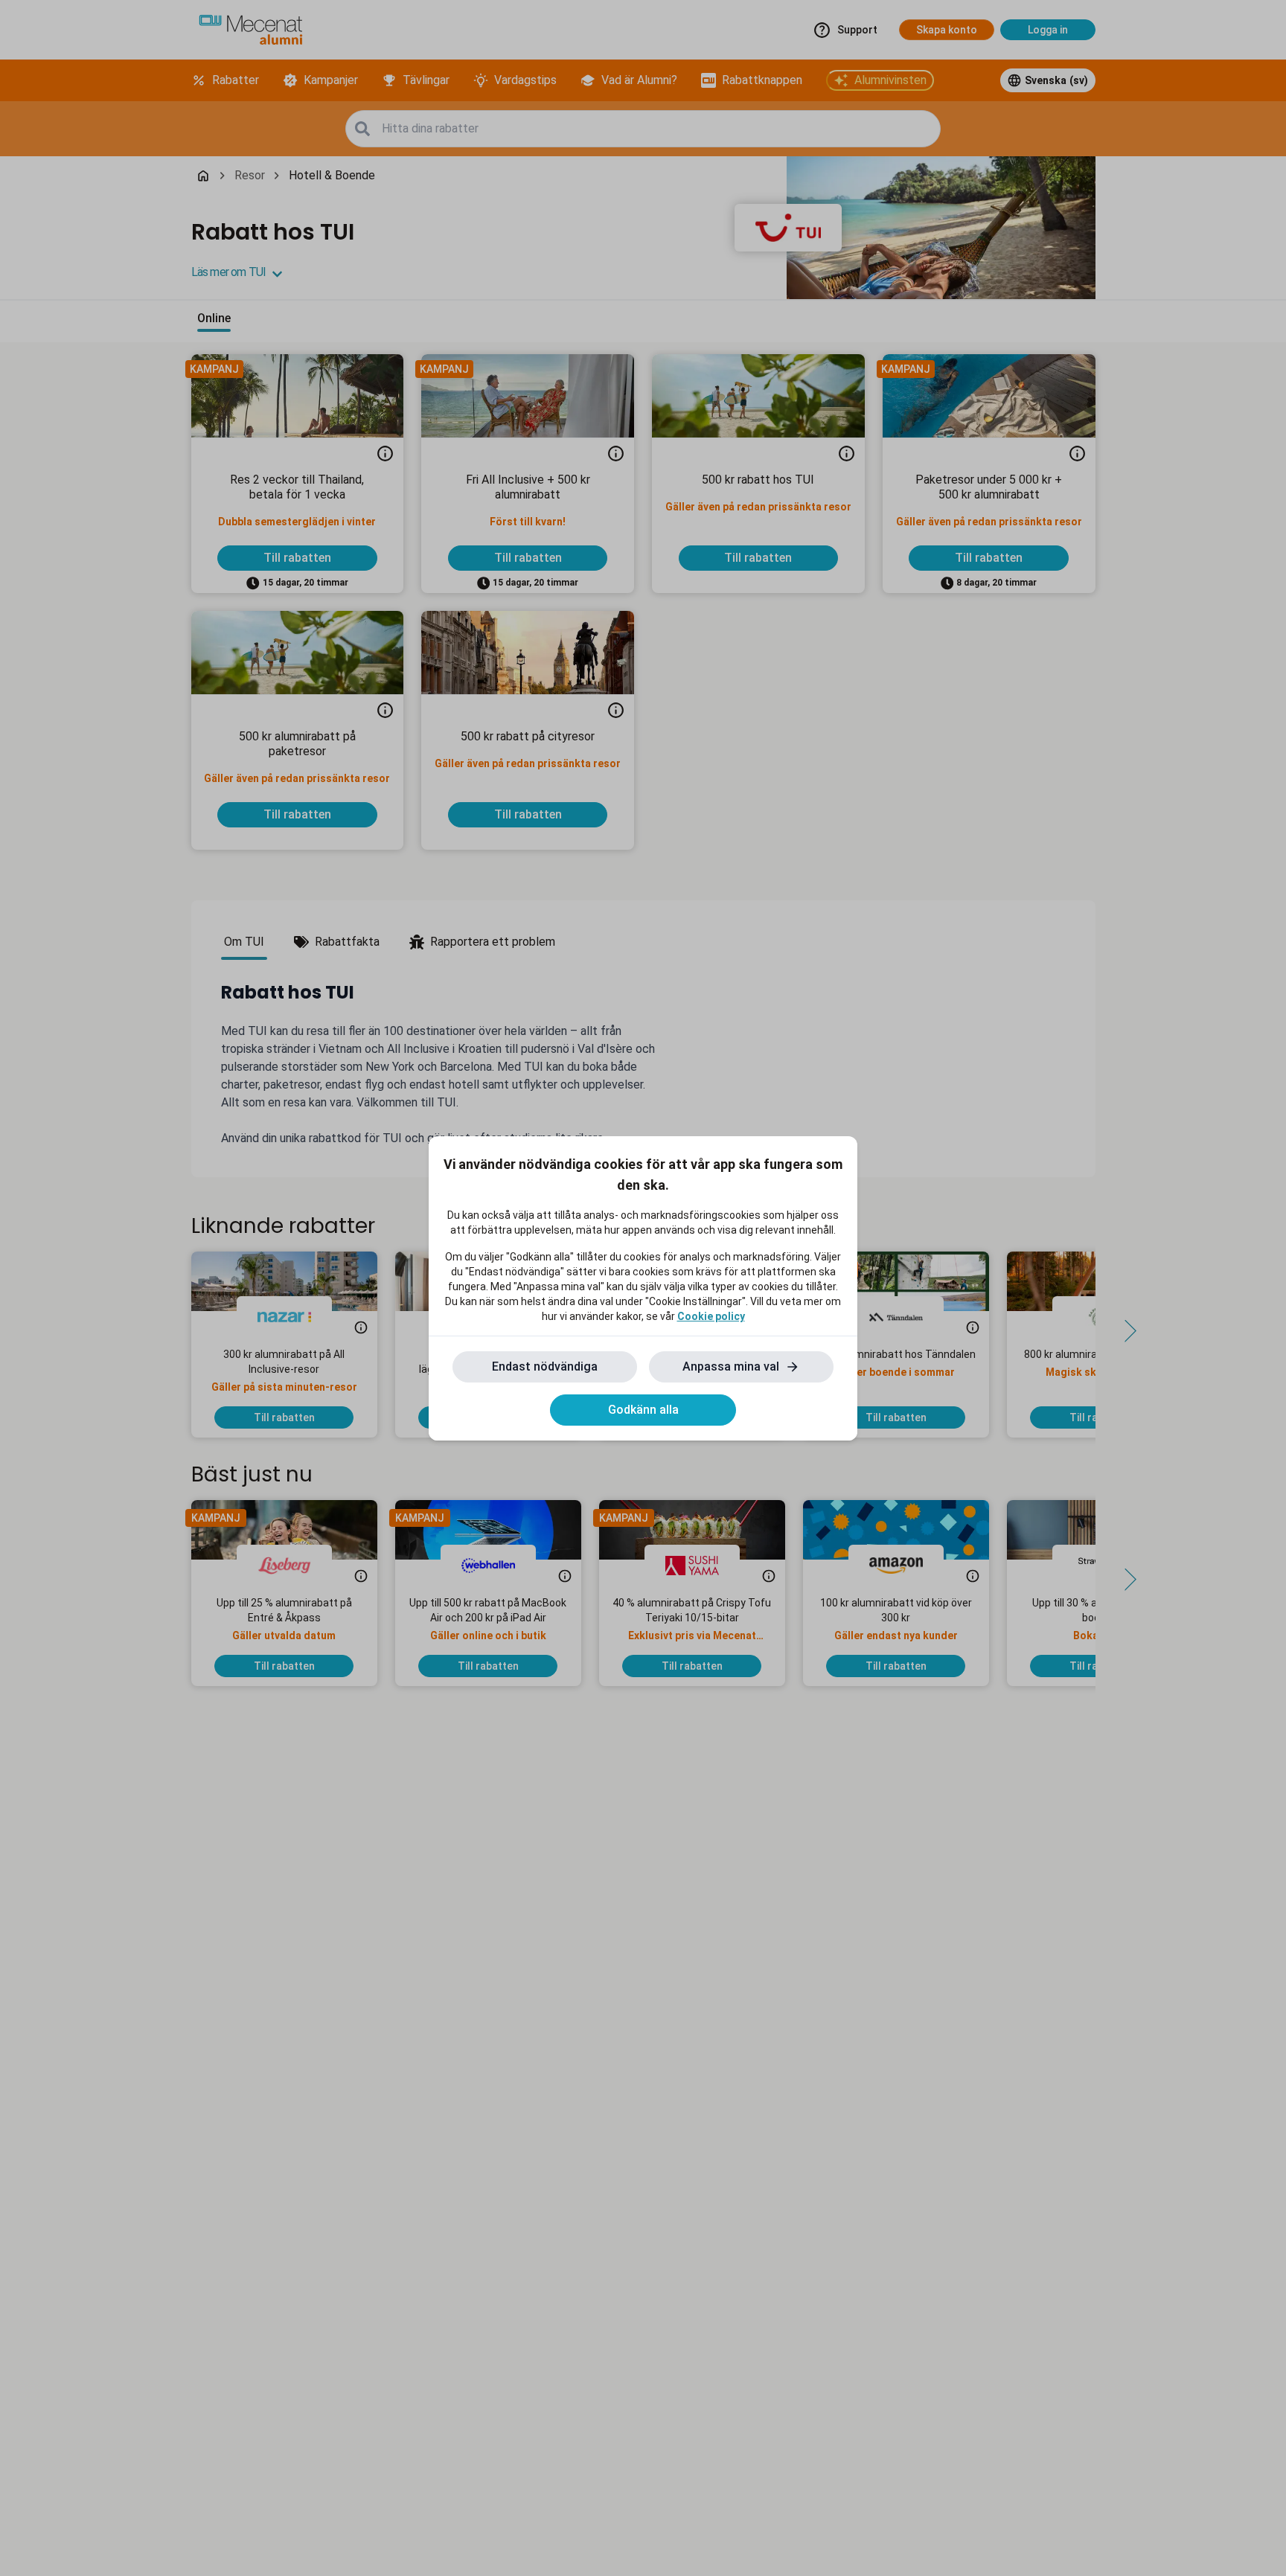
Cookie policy (711, 1316)
